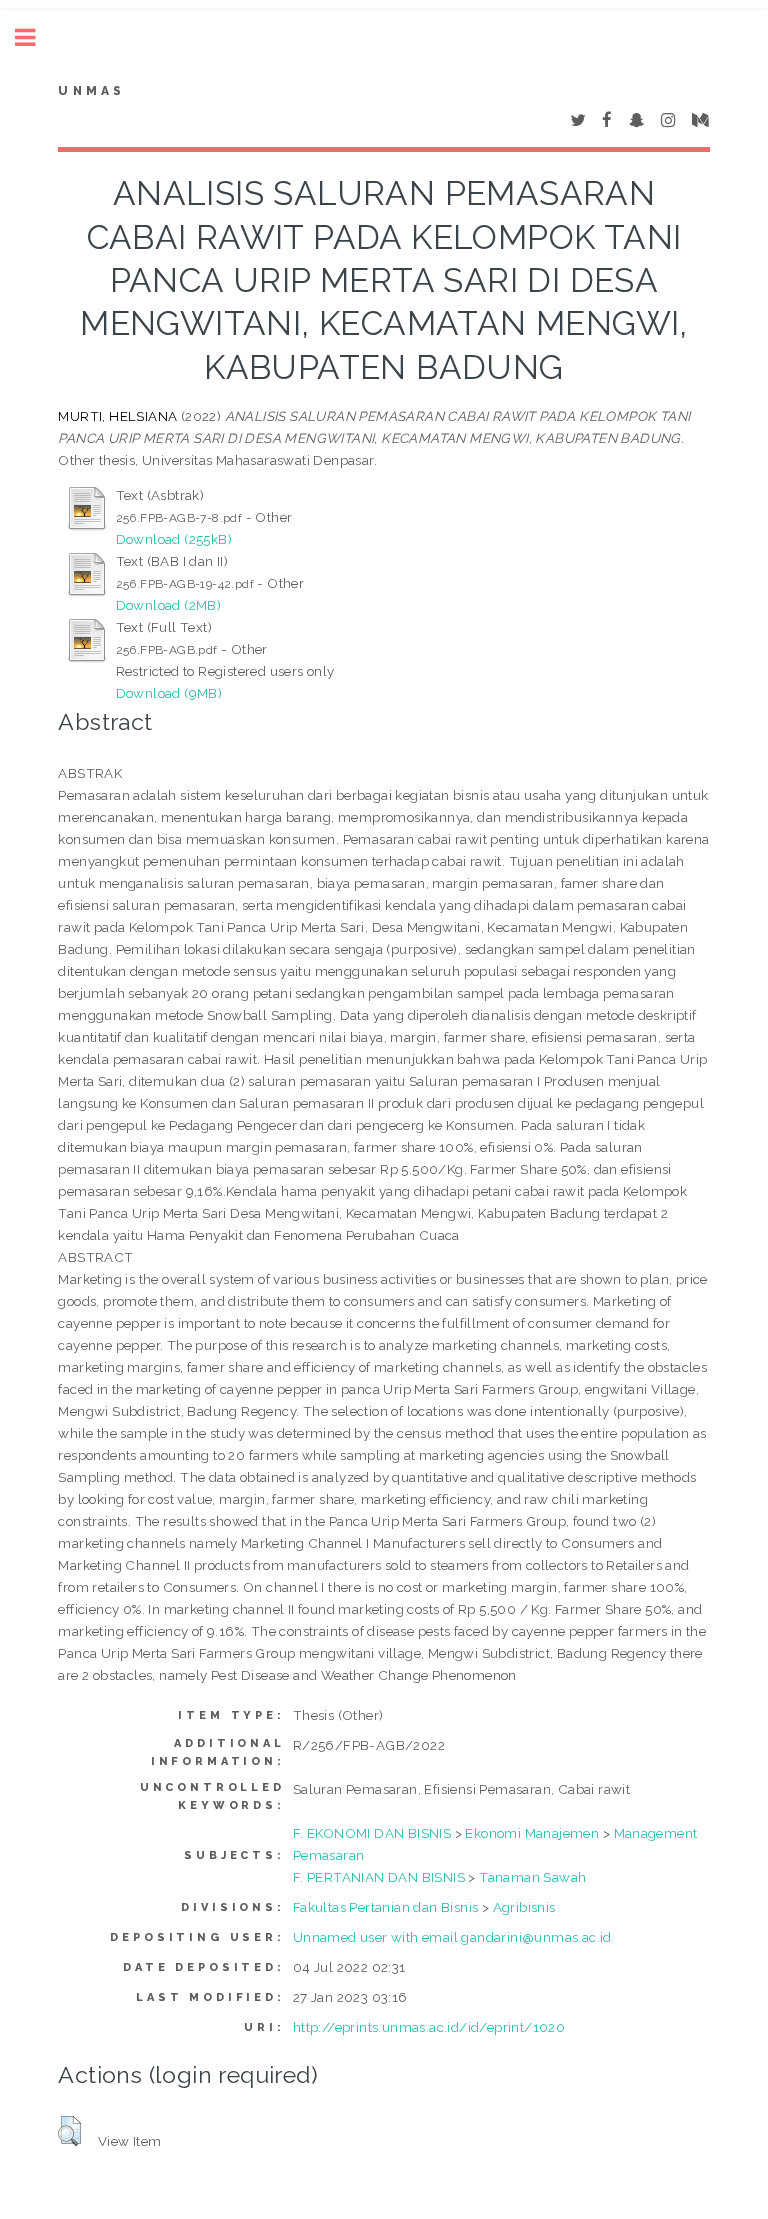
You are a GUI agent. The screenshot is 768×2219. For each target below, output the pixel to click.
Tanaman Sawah (532, 1877)
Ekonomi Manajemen (532, 1833)
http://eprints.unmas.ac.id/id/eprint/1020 (429, 2027)
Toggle (36, 37)
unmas (91, 91)
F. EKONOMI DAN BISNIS (372, 1833)
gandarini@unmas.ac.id (536, 1937)
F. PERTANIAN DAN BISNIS (379, 1877)
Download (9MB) (169, 693)
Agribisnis (524, 1907)
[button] (69, 2131)
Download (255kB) (174, 539)
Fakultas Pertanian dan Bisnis (386, 1907)
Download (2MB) (169, 605)
